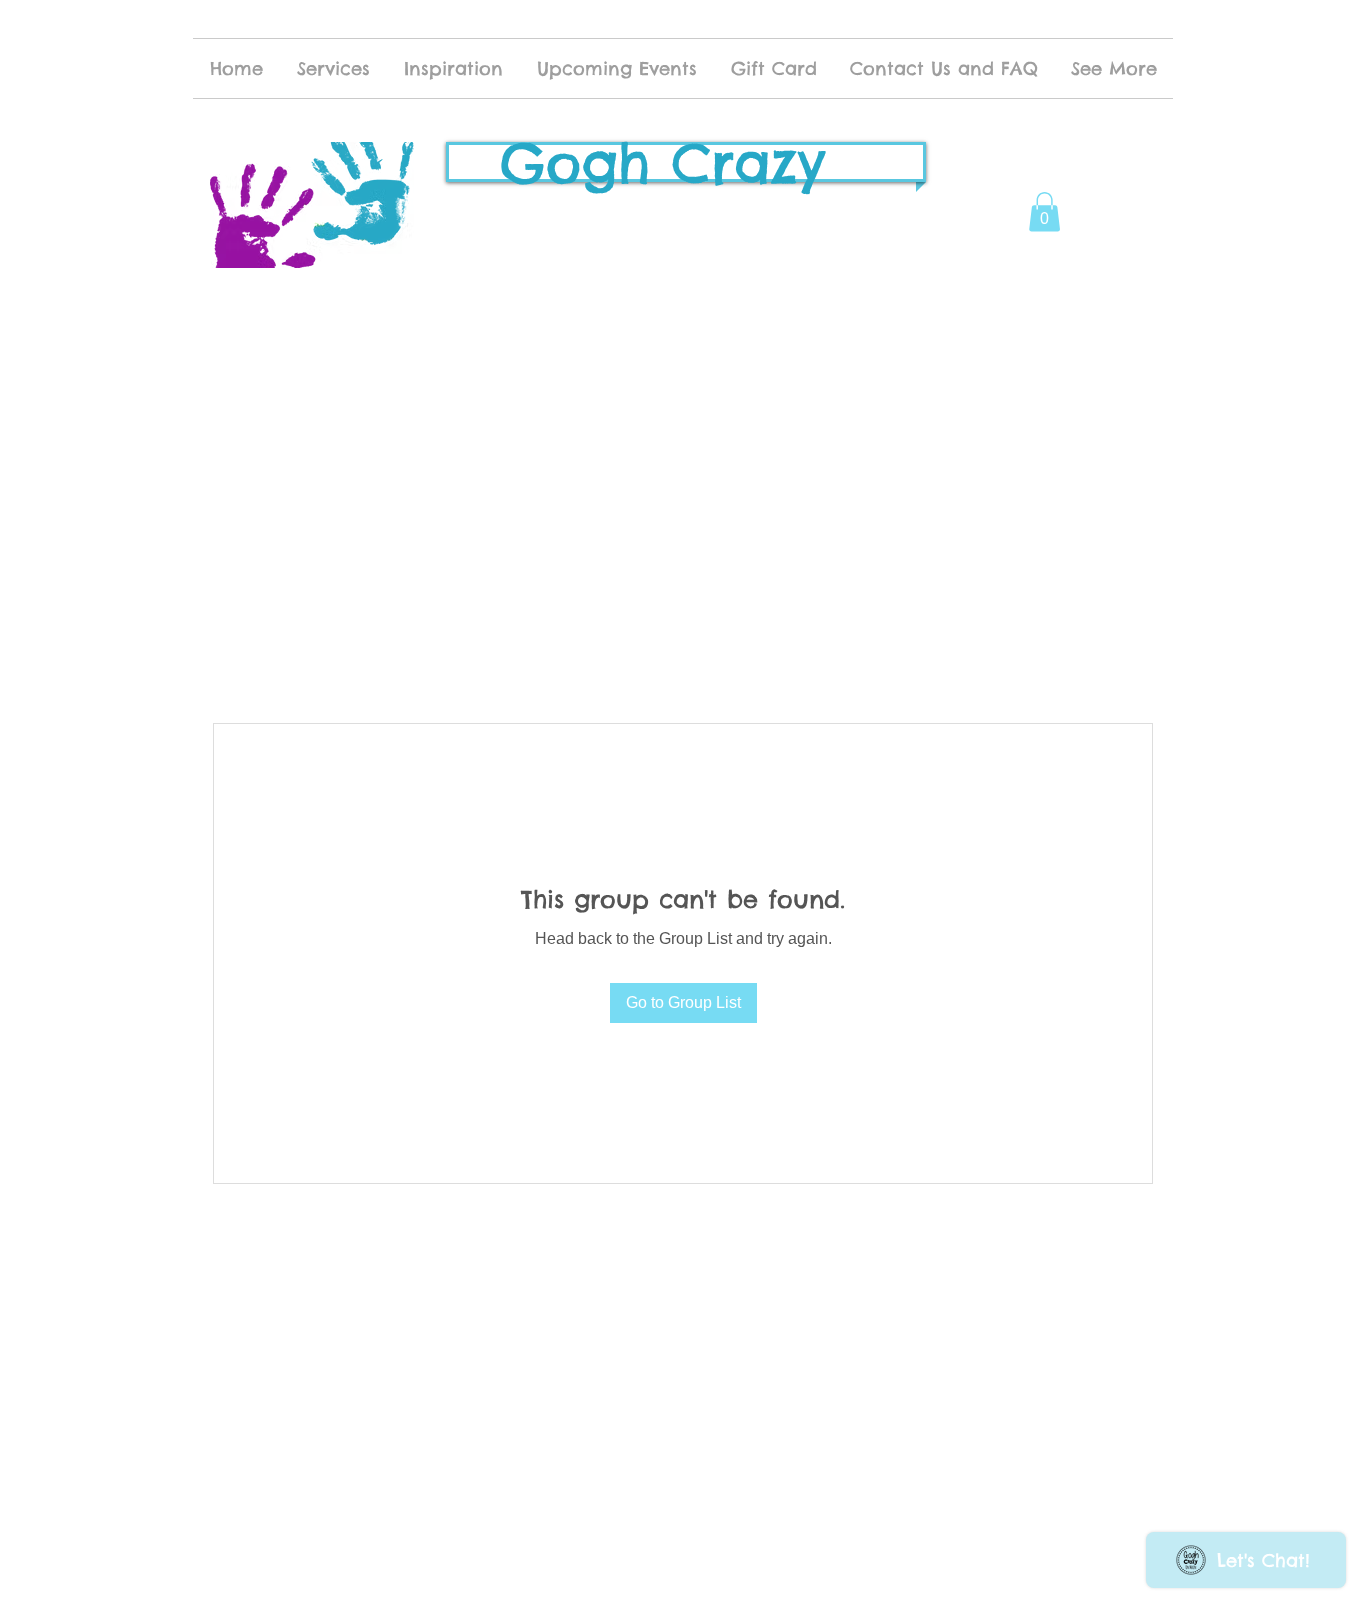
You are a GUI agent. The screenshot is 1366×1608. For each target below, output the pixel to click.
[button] (1044, 211)
